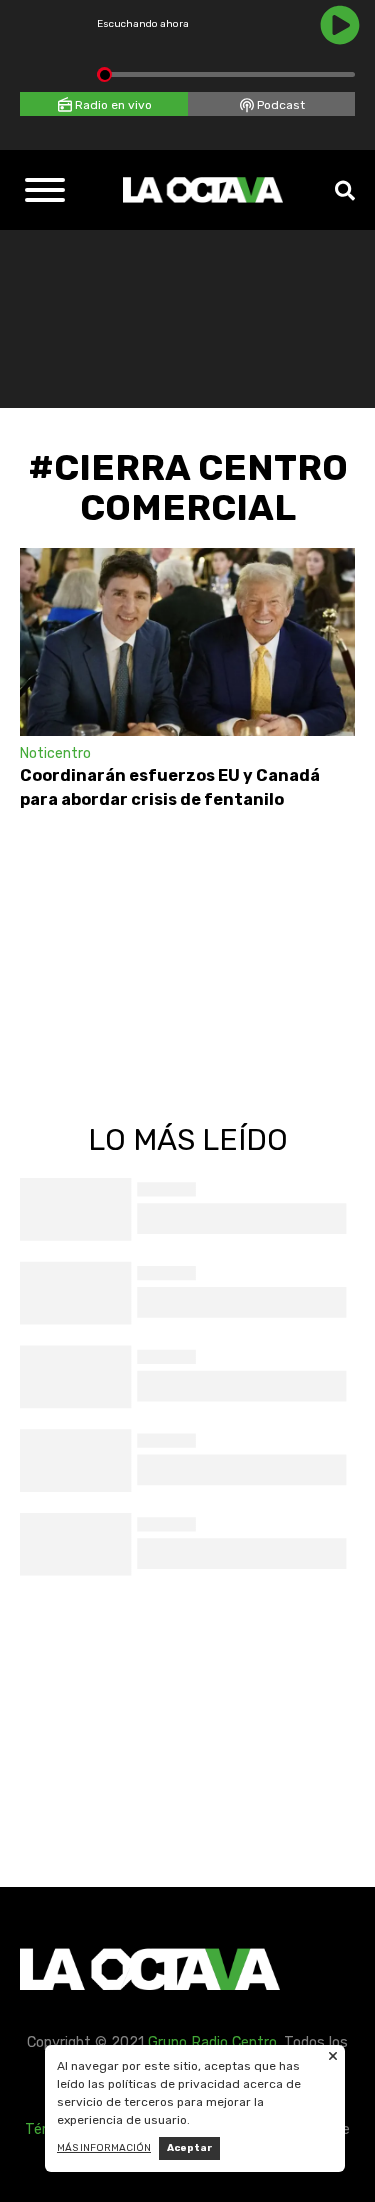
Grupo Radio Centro (212, 2042)
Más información (104, 2148)
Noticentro (55, 753)
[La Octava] (203, 190)
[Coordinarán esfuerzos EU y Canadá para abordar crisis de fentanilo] (187, 642)
